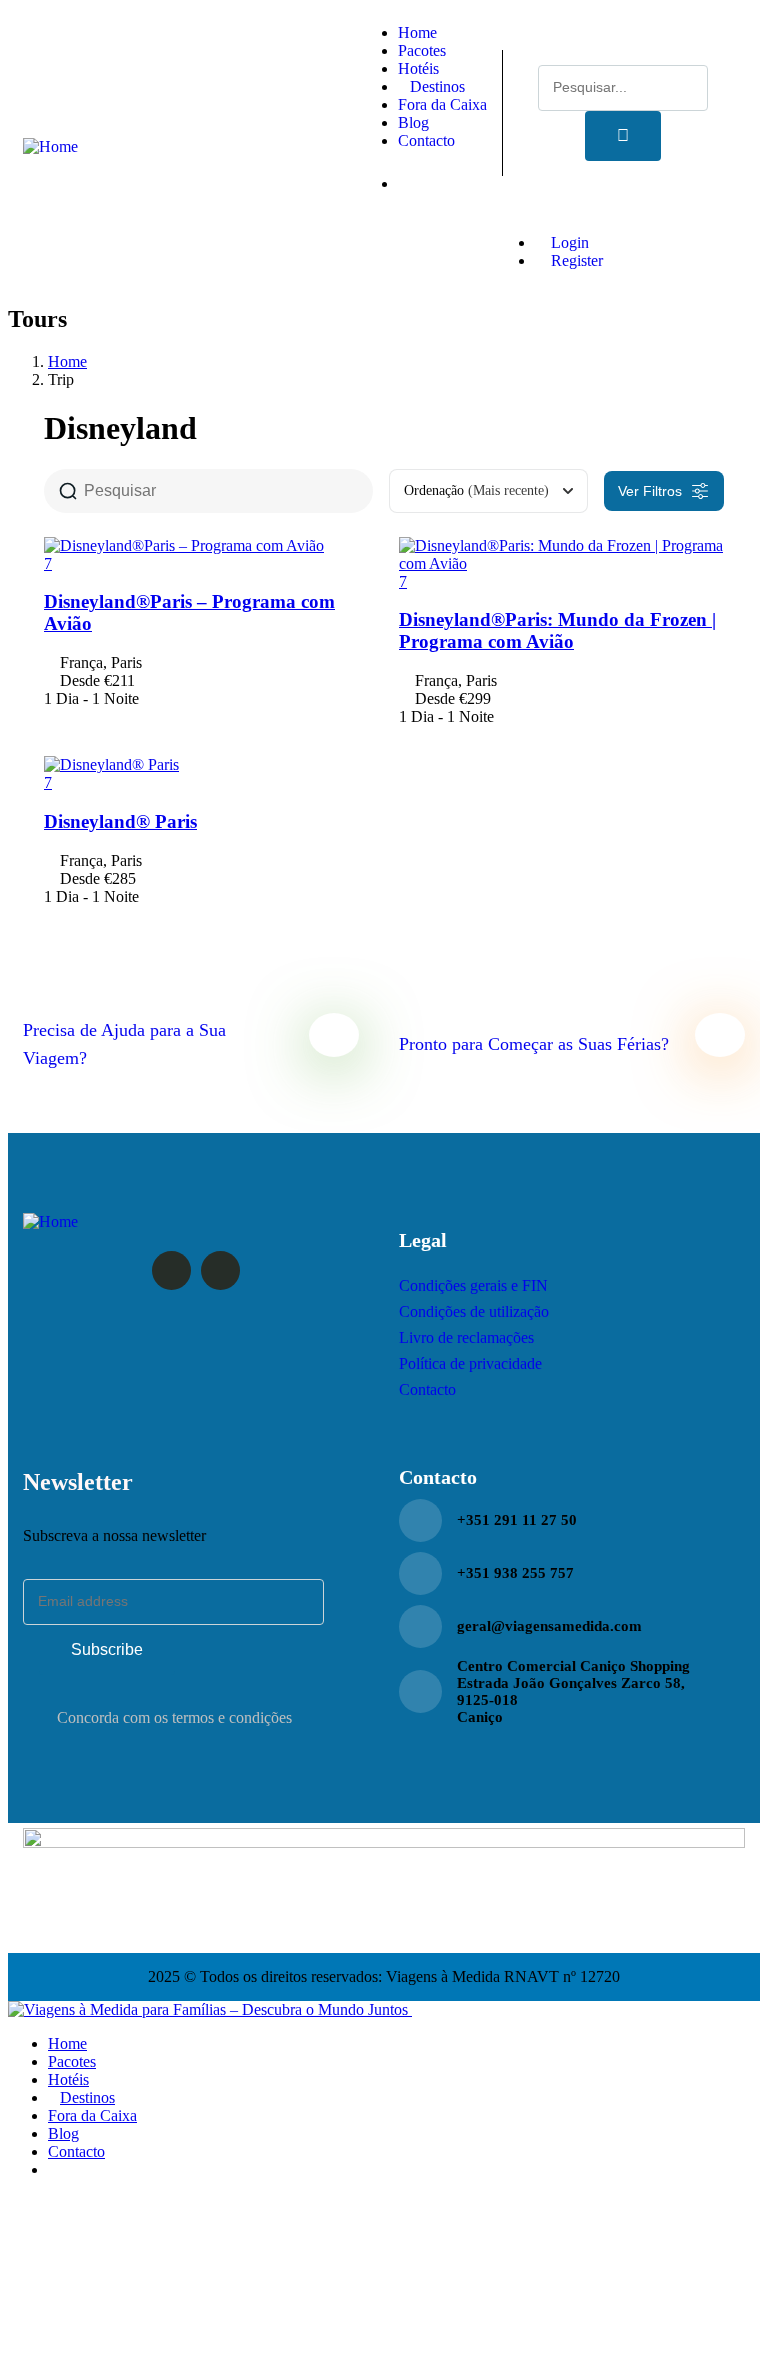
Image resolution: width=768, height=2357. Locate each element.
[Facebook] (171, 1270)
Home (67, 361)
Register (575, 260)
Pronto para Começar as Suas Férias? (534, 1044)
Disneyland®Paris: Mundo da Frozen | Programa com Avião (557, 630)
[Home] (50, 146)
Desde (80, 680)
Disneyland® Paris (120, 821)
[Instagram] (220, 1270)
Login (568, 242)
